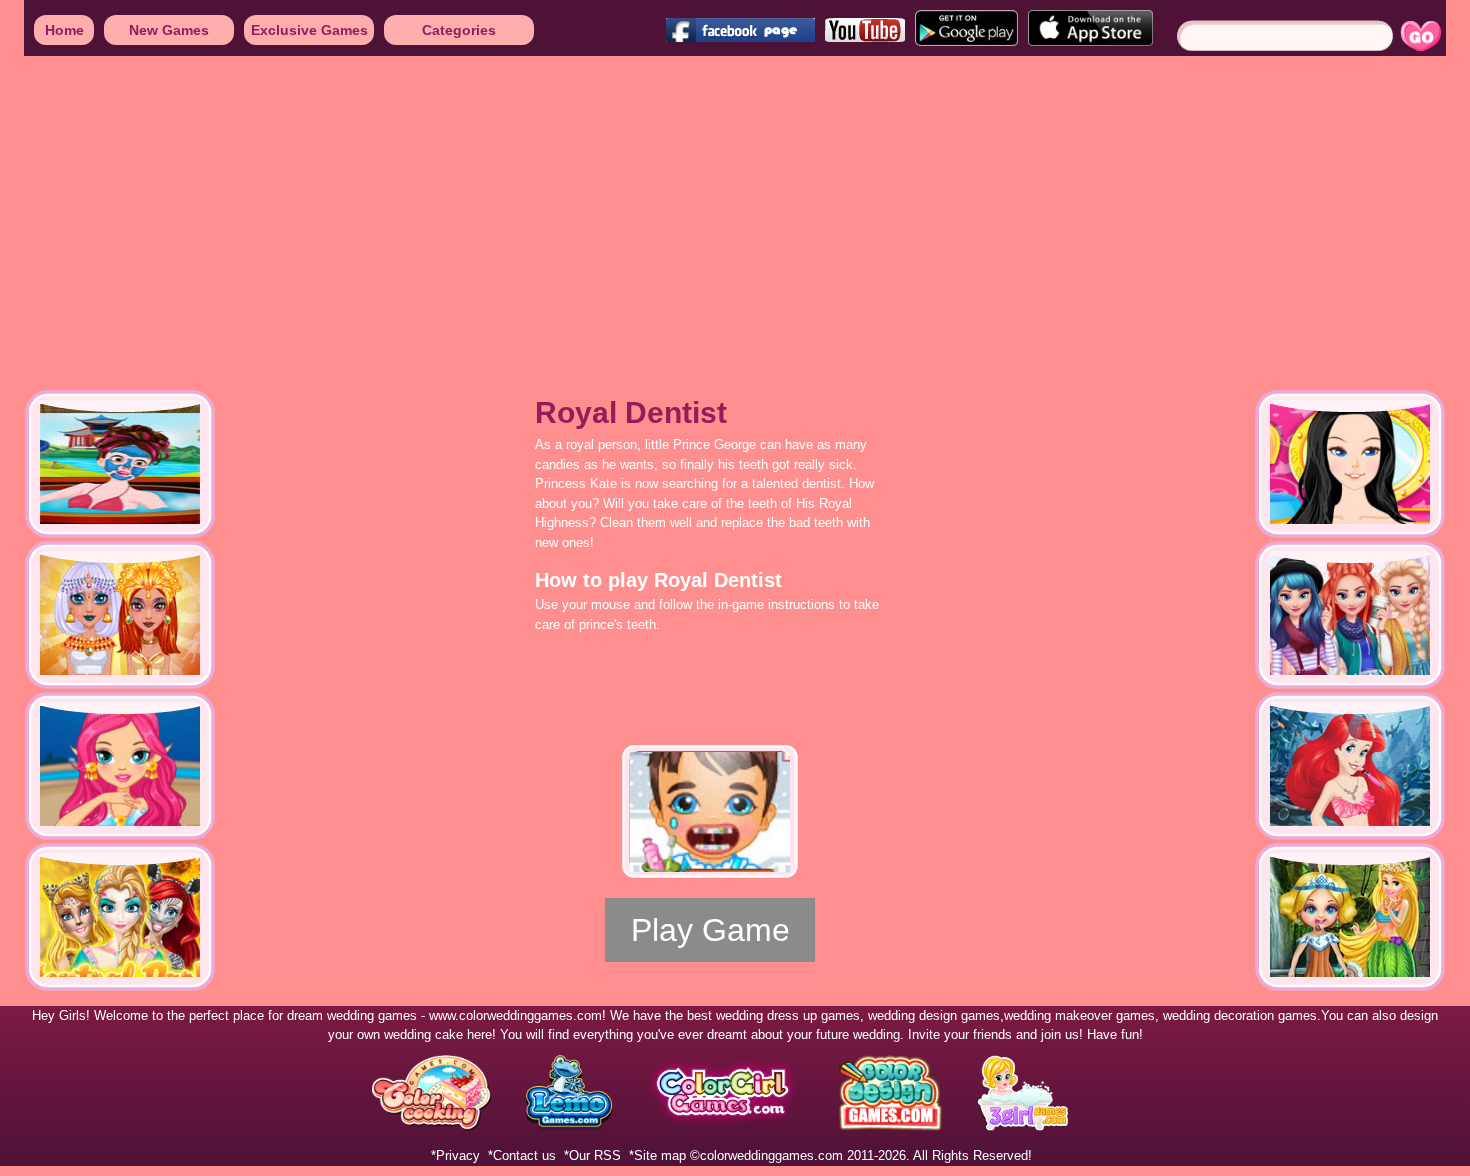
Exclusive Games (309, 30)
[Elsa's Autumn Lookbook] (1350, 615)
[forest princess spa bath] (1350, 917)
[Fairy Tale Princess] (1350, 464)
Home (64, 30)
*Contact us (522, 1155)
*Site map (657, 1155)
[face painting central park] (120, 917)
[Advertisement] (600, 210)
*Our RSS (592, 1155)
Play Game (710, 930)
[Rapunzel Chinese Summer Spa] (120, 464)
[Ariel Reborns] (1350, 766)
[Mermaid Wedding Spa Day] (120, 766)
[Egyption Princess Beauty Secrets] (120, 615)
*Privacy (455, 1155)
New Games (169, 30)
